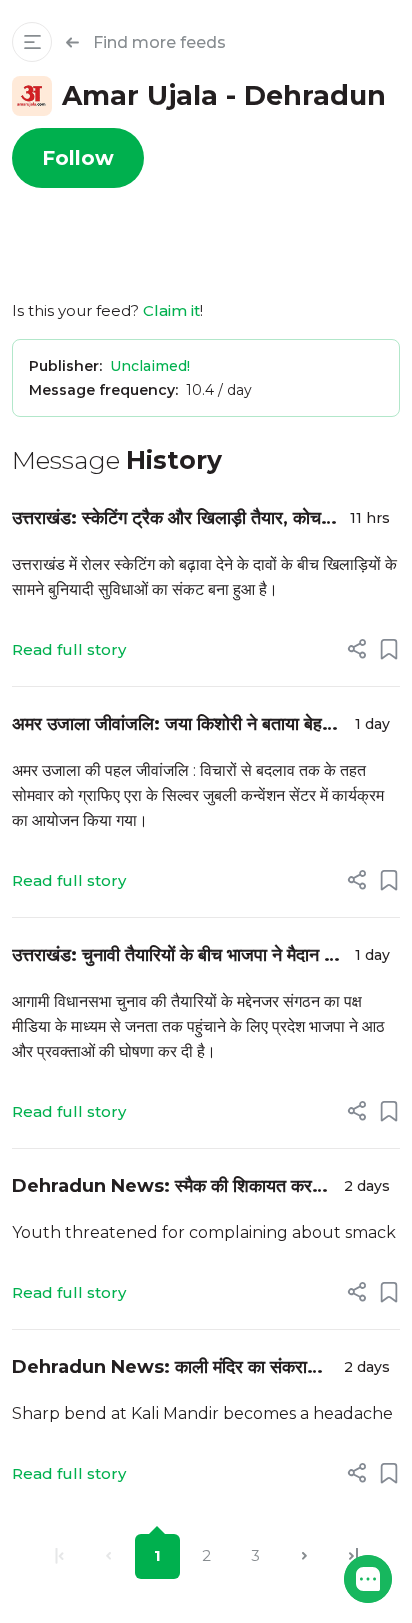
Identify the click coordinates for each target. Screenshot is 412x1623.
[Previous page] (108, 1556)
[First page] (59, 1556)
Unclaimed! (150, 366)
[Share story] (357, 649)
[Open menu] (32, 42)
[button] (368, 1579)
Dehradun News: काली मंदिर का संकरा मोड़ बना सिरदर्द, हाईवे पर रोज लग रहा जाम (159, 1368)
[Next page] (304, 1556)
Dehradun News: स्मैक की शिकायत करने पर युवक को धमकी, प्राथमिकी (167, 1187)
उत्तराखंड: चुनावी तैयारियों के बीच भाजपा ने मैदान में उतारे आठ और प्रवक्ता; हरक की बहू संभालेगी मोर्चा (175, 956)
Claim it (171, 310)
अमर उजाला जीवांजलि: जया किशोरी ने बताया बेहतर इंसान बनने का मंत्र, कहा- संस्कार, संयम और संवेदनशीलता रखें (176, 725)
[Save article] (389, 649)
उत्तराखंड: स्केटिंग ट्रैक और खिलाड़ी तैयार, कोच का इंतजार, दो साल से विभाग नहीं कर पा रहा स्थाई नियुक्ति (169, 519)
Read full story (69, 649)
